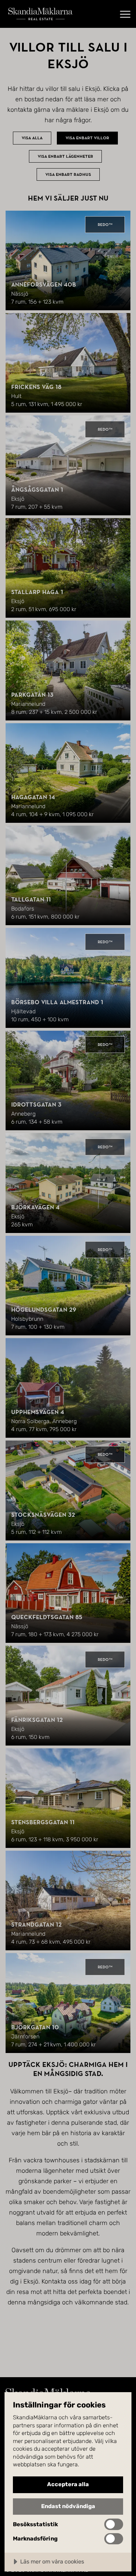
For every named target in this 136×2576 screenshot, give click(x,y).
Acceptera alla (68, 2484)
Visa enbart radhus (68, 174)
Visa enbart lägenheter (65, 156)
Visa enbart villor (87, 138)
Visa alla (32, 138)
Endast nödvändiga (68, 2506)
